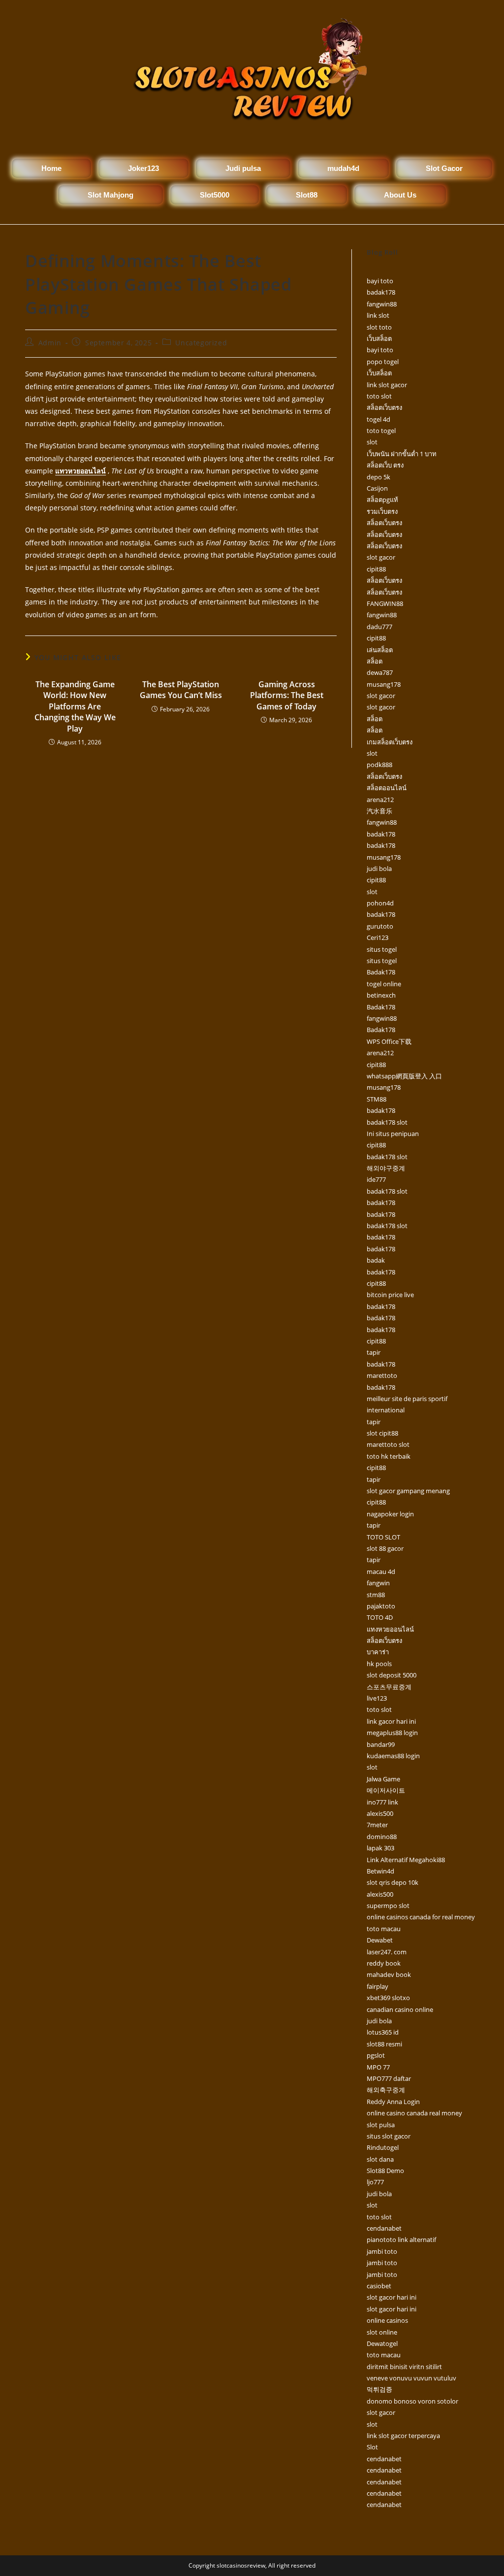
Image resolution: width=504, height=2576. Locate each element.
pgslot (376, 2055)
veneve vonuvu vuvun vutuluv (411, 2378)
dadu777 (379, 627)
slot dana (380, 2159)
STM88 (377, 1099)
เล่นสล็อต (380, 650)
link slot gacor (387, 385)
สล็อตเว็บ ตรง (385, 465)
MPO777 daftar (389, 2078)
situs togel (382, 949)
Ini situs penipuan (393, 1134)
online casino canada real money (414, 2113)
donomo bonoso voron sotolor (412, 2401)
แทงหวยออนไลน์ (390, 1629)
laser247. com (387, 1952)
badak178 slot (387, 1122)
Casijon (377, 488)
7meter (377, 1825)
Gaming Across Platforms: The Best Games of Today (287, 695)
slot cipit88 (382, 1433)
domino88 (382, 1837)
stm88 (376, 1595)
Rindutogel (383, 2147)
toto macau (384, 1929)
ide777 (376, 1179)
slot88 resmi (384, 2044)
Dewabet (380, 1940)
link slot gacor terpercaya (403, 2436)
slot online (382, 2332)
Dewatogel (382, 2343)
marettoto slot (388, 1444)
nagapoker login (390, 1514)
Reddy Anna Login (393, 2102)
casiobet (379, 2286)
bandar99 (381, 1744)
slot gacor (381, 557)
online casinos (387, 2320)
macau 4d (381, 1572)
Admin (50, 343)
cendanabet (384, 2228)
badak (376, 1260)
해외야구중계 (386, 1168)
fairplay (378, 1986)
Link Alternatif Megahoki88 (406, 1860)
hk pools (379, 1664)
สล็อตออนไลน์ (387, 788)
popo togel (383, 362)
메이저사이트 (386, 1790)
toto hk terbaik (389, 1456)
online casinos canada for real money (421, 1917)
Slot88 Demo (385, 2171)
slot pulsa (381, 2125)
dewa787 (380, 672)
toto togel (381, 431)
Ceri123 (378, 937)
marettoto (382, 1375)
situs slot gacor (389, 2136)
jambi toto (382, 2251)
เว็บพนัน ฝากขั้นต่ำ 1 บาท (402, 454)
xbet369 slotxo (388, 1998)
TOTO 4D (380, 1617)
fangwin (378, 1583)
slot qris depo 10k (393, 1882)
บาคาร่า (378, 1652)
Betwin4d (380, 1871)
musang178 (384, 684)
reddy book (384, 1963)
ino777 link (382, 1802)
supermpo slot (388, 1906)
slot (372, 442)
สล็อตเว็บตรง (384, 407)
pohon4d (380, 903)
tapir (374, 1352)
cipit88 (376, 569)
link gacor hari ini (391, 1721)
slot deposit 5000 (392, 1675)
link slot (378, 315)
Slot (372, 2447)
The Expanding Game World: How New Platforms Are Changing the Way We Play (75, 706)
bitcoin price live (390, 1295)
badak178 (381, 292)
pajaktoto (381, 1606)
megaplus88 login (392, 1733)
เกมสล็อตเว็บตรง (390, 742)
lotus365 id (383, 2032)
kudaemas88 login (393, 1756)
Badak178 (381, 972)
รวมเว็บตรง (382, 511)
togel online (384, 984)
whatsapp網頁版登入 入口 (404, 1076)
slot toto (379, 327)
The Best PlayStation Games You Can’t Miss (181, 690)
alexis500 (380, 1813)
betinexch (381, 995)
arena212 (380, 800)
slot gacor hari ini (392, 2297)
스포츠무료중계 (389, 1687)
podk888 (379, 765)
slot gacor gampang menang (408, 1491)
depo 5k (378, 477)
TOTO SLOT (383, 1537)
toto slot (379, 396)
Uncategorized (201, 343)
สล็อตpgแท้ (382, 500)
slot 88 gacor (385, 1548)
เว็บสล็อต (379, 338)
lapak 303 (380, 1848)
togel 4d (378, 419)
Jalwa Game (383, 1779)
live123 (377, 1698)
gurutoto (380, 926)
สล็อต (375, 661)
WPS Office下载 (389, 1041)
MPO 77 (378, 2067)
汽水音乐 (379, 811)
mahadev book (389, 1974)
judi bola (379, 869)
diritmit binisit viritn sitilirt (404, 2367)
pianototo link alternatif (401, 2240)
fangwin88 (382, 304)
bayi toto (380, 281)
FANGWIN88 (385, 603)
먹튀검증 (379, 2389)
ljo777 (375, 2182)
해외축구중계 (386, 2090)
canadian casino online (400, 2009)
